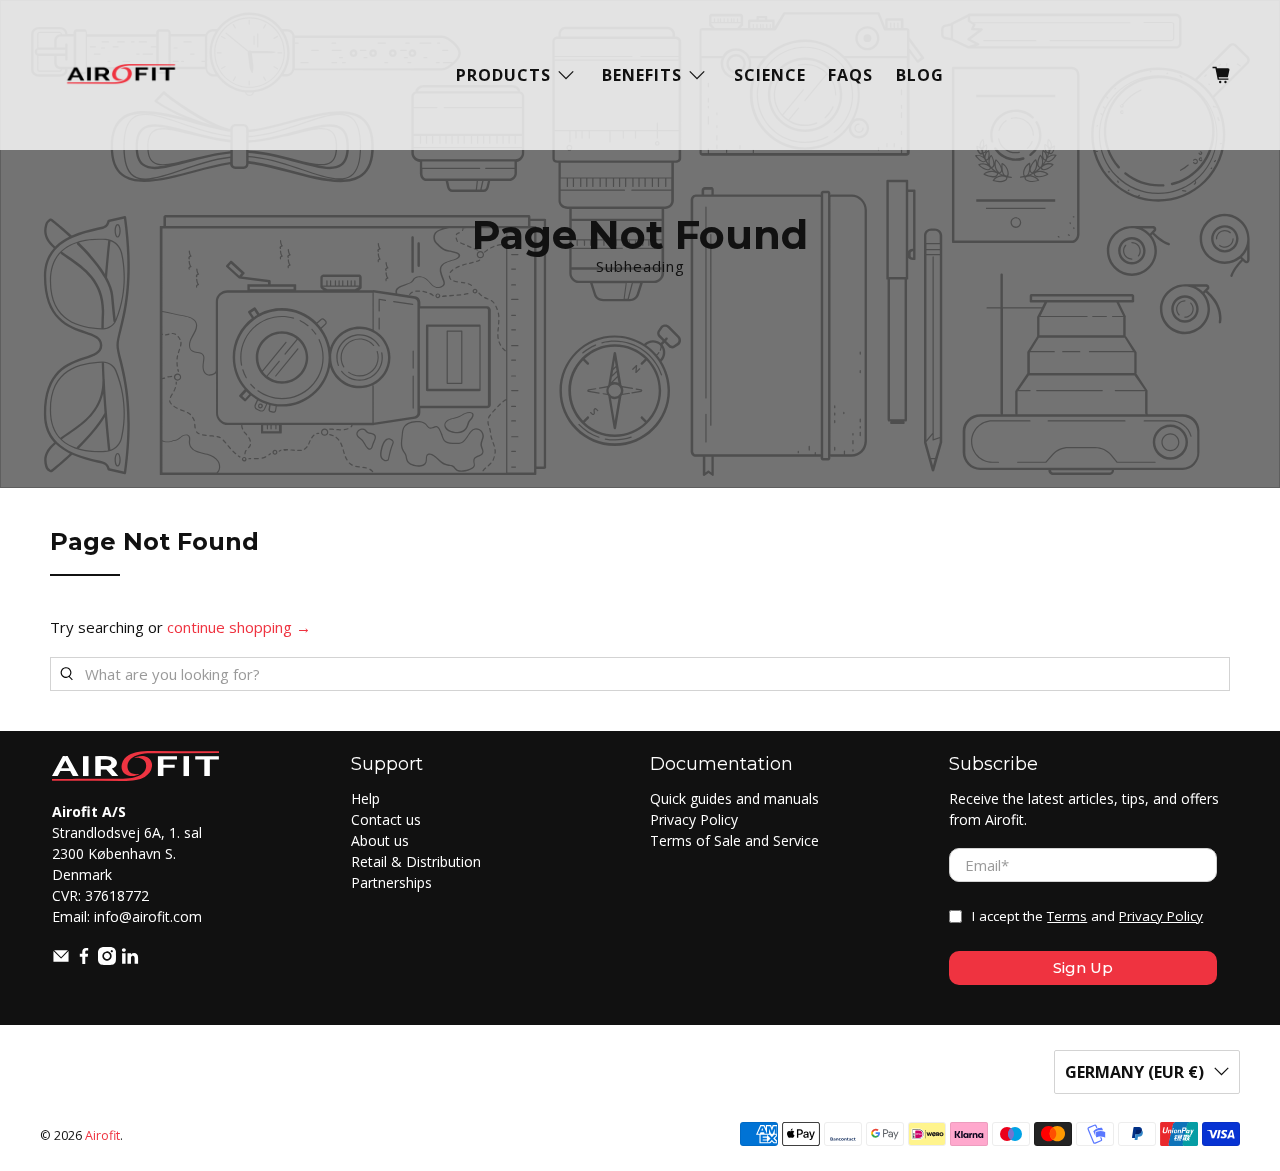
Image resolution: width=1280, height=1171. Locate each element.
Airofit (102, 1135)
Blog (920, 75)
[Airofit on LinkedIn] (130, 959)
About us (380, 840)
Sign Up (1083, 967)
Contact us (386, 819)
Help (365, 798)
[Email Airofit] (61, 959)
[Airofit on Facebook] (84, 959)
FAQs (850, 75)
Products (503, 75)
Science (770, 75)
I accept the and (1087, 916)
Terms (1067, 916)
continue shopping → (239, 627)
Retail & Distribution (416, 861)
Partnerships (391, 882)
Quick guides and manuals (734, 798)
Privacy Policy (694, 819)
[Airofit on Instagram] (107, 959)
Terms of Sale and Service (734, 840)
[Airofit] (121, 75)
